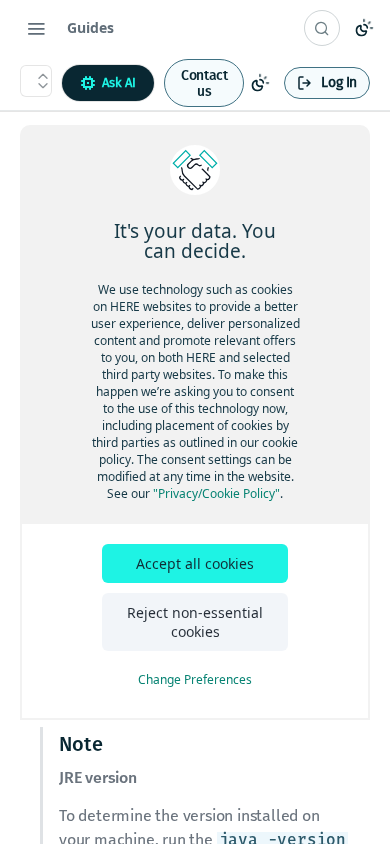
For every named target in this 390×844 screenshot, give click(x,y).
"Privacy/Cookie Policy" (216, 493)
